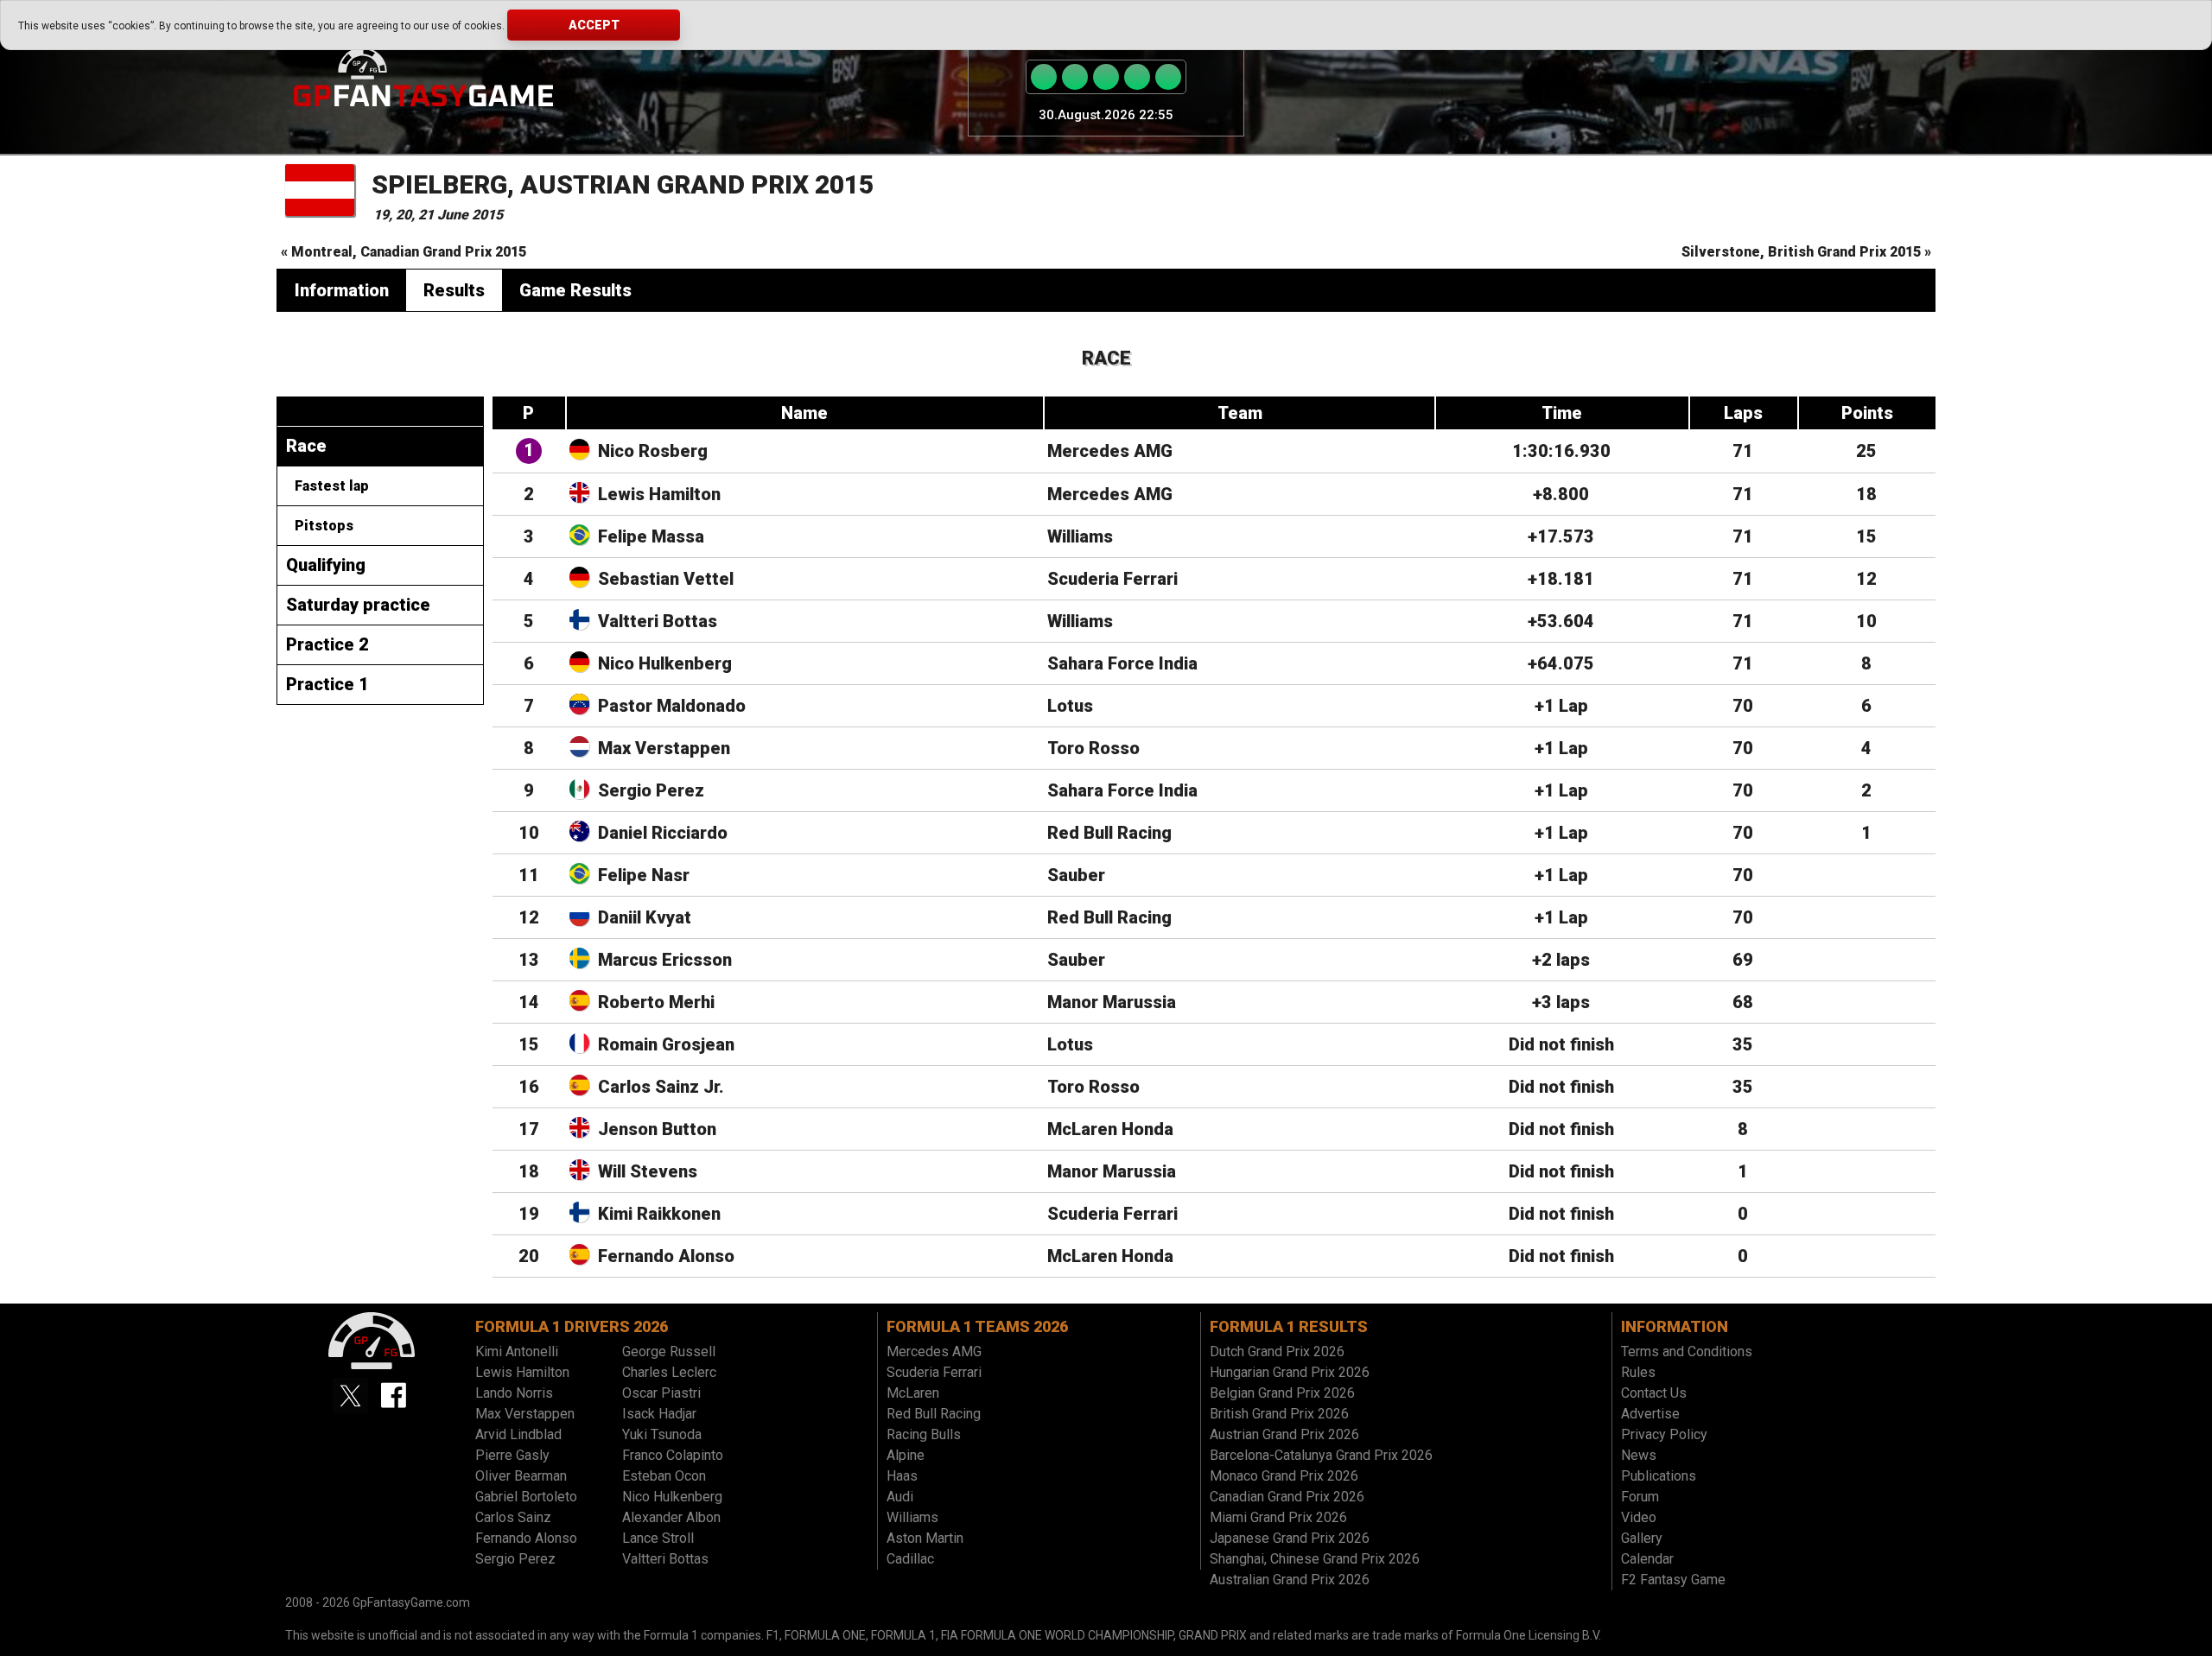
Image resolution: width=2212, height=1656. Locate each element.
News (1639, 1455)
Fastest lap (332, 486)
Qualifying (326, 565)
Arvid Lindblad (518, 1434)
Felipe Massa (651, 536)
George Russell (669, 1351)
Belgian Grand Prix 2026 (1282, 1393)
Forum (1640, 1497)
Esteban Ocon (664, 1476)
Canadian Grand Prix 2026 (1287, 1497)
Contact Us (1654, 1393)
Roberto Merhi (656, 1002)
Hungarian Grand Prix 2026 (1290, 1372)
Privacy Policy (1664, 1434)
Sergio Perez (651, 790)
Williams (1080, 536)
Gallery (1642, 1538)
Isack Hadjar (659, 1414)
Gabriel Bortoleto (526, 1497)
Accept (594, 25)
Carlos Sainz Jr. (661, 1087)
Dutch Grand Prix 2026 (1277, 1351)
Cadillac (910, 1559)
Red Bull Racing (1109, 833)
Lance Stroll (658, 1538)
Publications (1659, 1476)
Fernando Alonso (666, 1256)
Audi (900, 1497)
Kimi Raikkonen (659, 1214)
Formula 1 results (1289, 1326)
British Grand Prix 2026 (1279, 1414)
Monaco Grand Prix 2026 (1284, 1476)
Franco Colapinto (673, 1455)
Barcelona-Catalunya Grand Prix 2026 (1321, 1455)
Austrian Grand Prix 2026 (1284, 1434)
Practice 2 (327, 644)
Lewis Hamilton (659, 494)
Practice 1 (327, 684)
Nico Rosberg (653, 451)
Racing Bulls (924, 1434)
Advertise (1650, 1414)
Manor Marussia (1112, 1002)
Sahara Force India (1122, 663)
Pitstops (324, 526)
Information (342, 290)
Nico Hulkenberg (665, 663)
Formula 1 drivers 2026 (572, 1326)
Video (1639, 1517)
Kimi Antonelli (517, 1351)
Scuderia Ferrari (1112, 579)
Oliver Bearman (521, 1476)
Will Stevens (648, 1171)
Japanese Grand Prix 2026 (1290, 1538)
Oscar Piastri (661, 1393)
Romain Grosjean (666, 1044)
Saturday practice (358, 605)
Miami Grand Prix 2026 (1278, 1517)
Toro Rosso (1093, 748)
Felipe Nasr (644, 875)
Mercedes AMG (1110, 451)
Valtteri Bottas (658, 621)
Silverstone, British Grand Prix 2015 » (1806, 252)
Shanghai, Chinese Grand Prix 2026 (1315, 1559)
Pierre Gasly (512, 1455)
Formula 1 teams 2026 (977, 1326)
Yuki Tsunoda (662, 1434)
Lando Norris (514, 1393)
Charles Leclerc (669, 1372)
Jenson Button (657, 1129)
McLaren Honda (1110, 1129)
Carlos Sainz (513, 1517)
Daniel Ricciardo (663, 833)
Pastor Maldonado (672, 706)
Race (306, 446)
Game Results (575, 290)
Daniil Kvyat (645, 917)
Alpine (906, 1455)
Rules (1638, 1372)
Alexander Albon (671, 1517)
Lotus (1070, 706)
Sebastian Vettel (666, 579)
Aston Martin (925, 1538)
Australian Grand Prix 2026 (1290, 1580)
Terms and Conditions (1687, 1351)
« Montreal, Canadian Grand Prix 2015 (404, 252)
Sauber (1076, 875)
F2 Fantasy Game (1673, 1580)
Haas (902, 1476)
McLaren (913, 1393)
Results (454, 290)
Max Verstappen (664, 748)
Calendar (1647, 1559)
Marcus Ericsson (665, 960)
